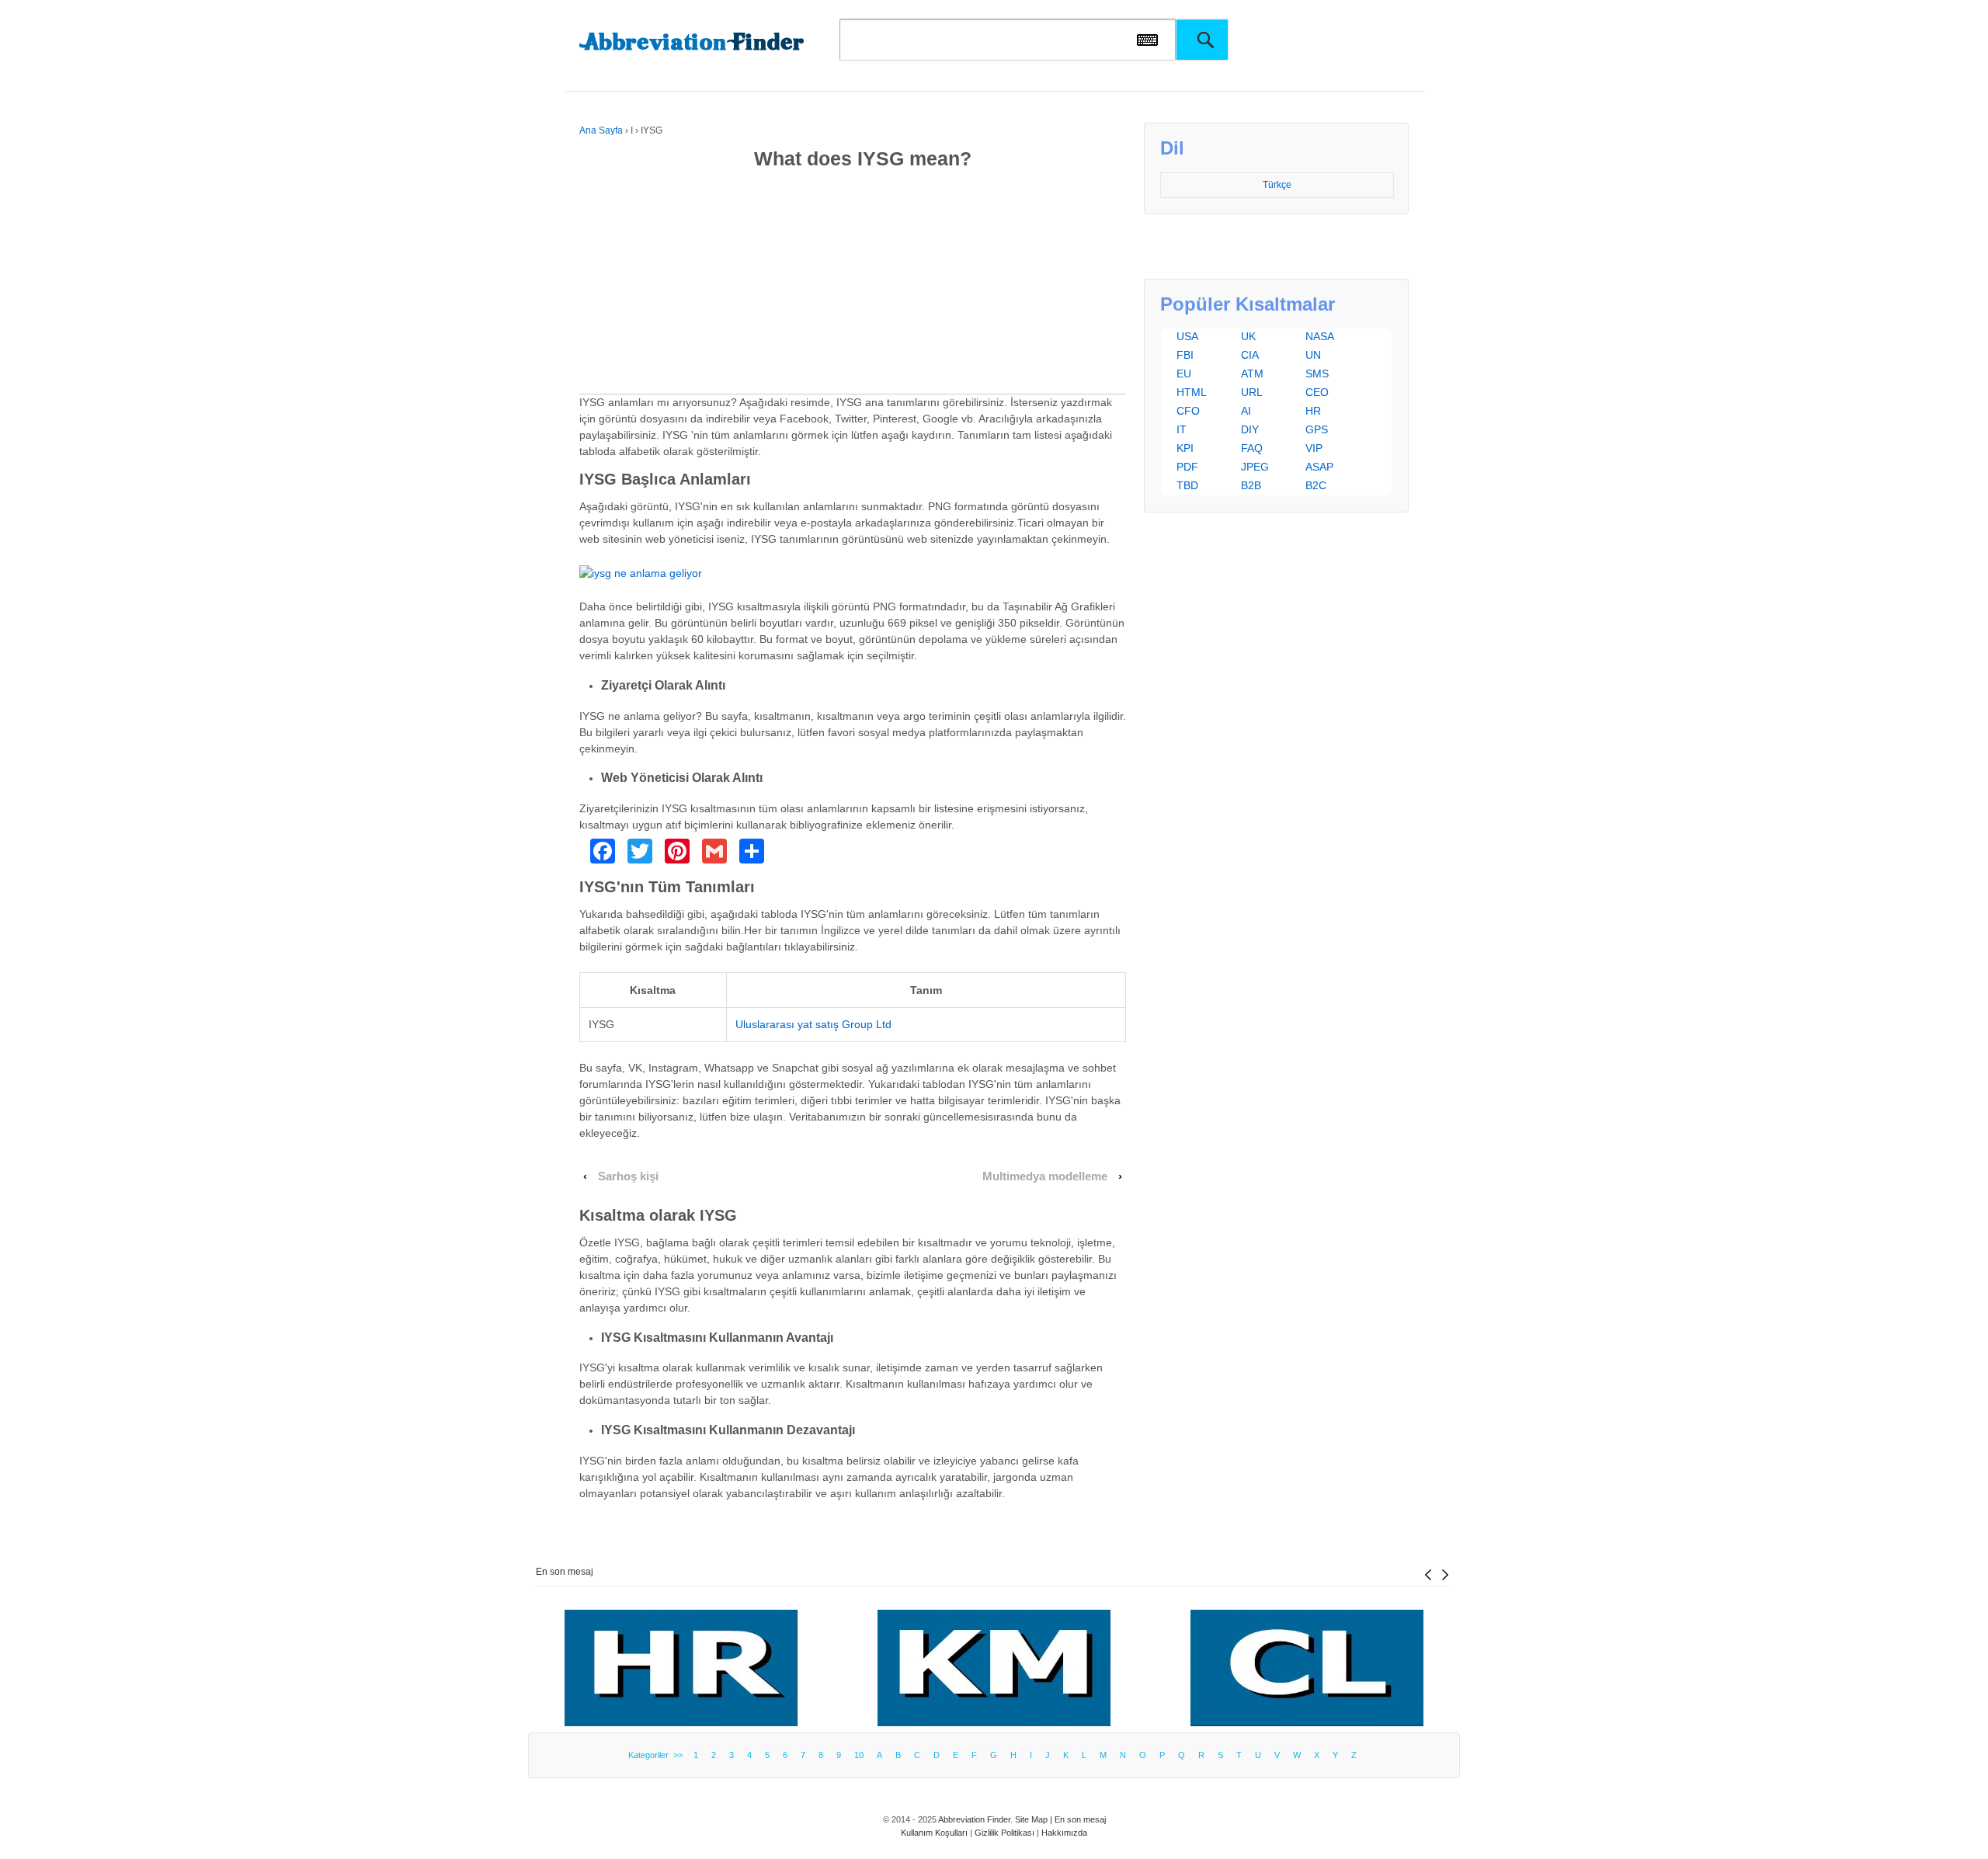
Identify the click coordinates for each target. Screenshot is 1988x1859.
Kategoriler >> (658, 1755)
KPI (1185, 448)
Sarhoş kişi (628, 1176)
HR (1313, 411)
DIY (1250, 429)
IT (1182, 429)
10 (859, 1755)
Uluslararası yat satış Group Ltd (813, 1024)
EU (1184, 374)
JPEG (1255, 467)
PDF (1187, 467)
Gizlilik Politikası (1004, 1833)
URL (1252, 392)
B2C (1316, 485)
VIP (1314, 448)
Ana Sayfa (601, 130)
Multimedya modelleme (1045, 1176)
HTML (1192, 392)
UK (1248, 336)
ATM (1252, 374)
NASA (1320, 336)
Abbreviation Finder (974, 1819)
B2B (1251, 485)
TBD (1187, 485)
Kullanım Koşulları (934, 1833)
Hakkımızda (1064, 1833)
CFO (1188, 411)
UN (1313, 355)
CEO (1317, 392)
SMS (1317, 374)
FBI (1185, 355)
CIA (1250, 355)
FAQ (1252, 448)
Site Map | (1035, 1819)
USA (1187, 336)
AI (1246, 411)
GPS (1317, 429)
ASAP (1319, 467)
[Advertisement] (853, 285)
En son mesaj (565, 1572)
